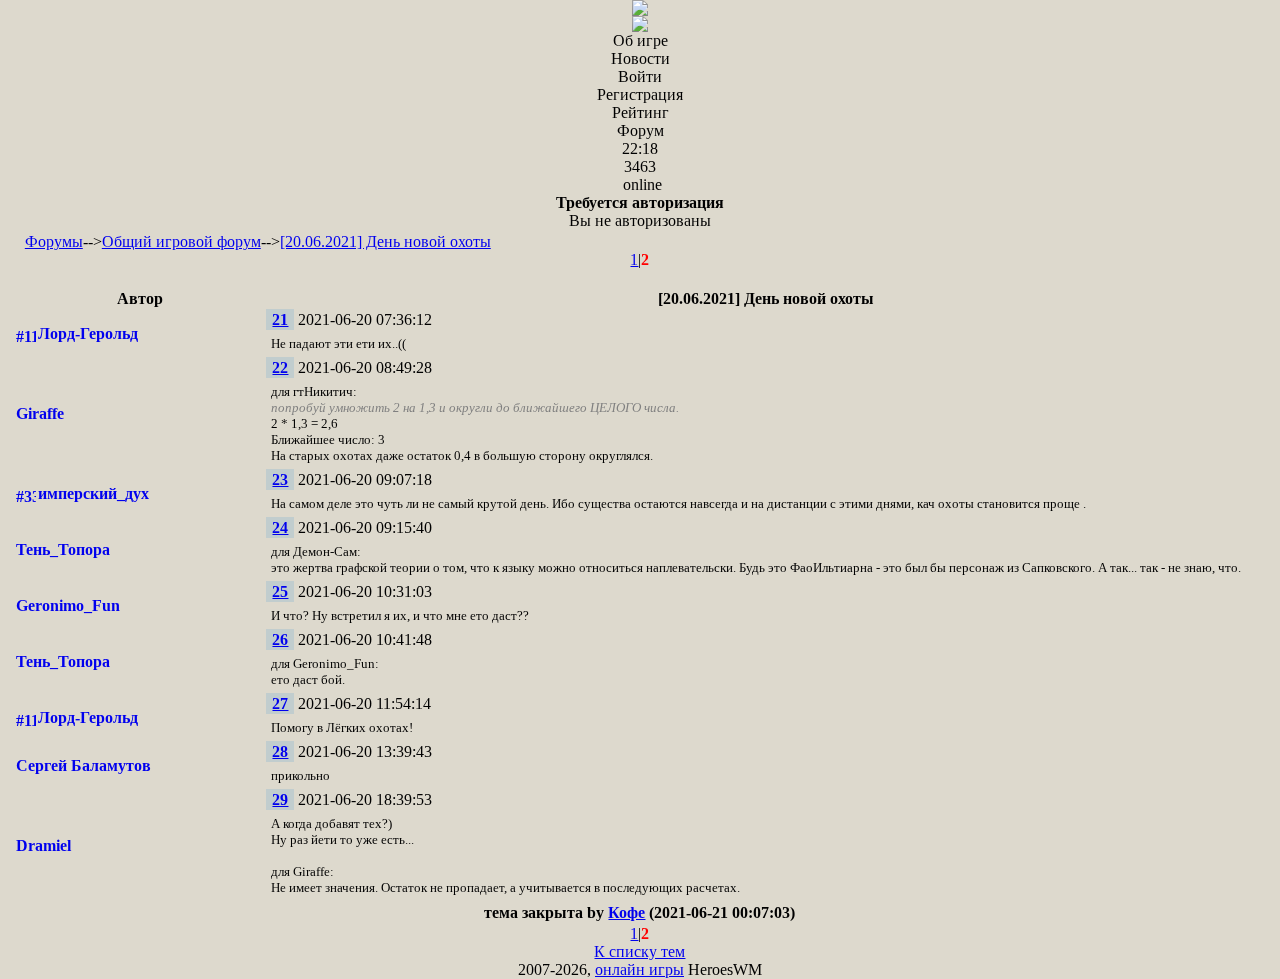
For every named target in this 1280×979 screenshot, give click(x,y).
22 (280, 367)
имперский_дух (93, 493)
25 (280, 591)
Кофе (626, 912)
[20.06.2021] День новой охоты (385, 241)
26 (280, 639)
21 (280, 319)
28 (280, 751)
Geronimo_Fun (68, 605)
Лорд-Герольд (88, 333)
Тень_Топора (63, 549)
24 (280, 527)
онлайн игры (639, 969)
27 (280, 703)
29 (280, 799)
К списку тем (639, 951)
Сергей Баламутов (83, 765)
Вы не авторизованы (640, 211)
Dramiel (43, 845)
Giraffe (40, 413)
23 (280, 479)
